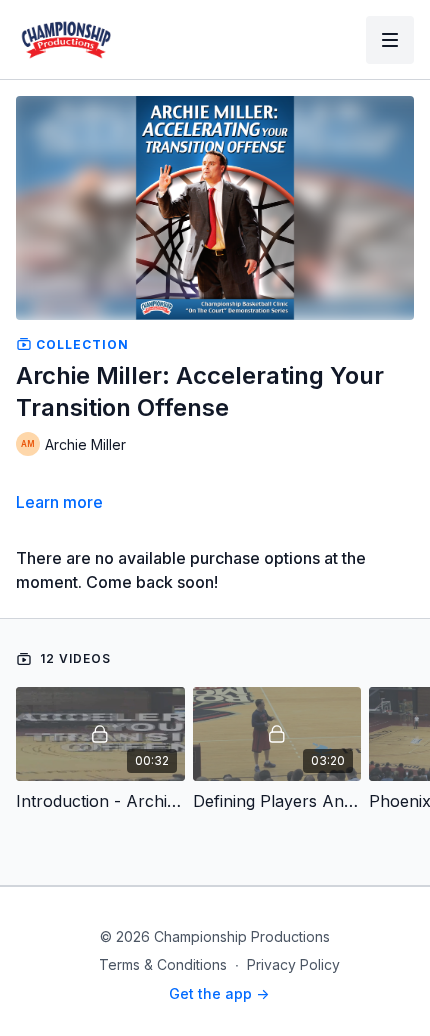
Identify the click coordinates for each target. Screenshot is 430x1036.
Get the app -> (219, 993)
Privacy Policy (293, 964)
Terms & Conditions (163, 964)
